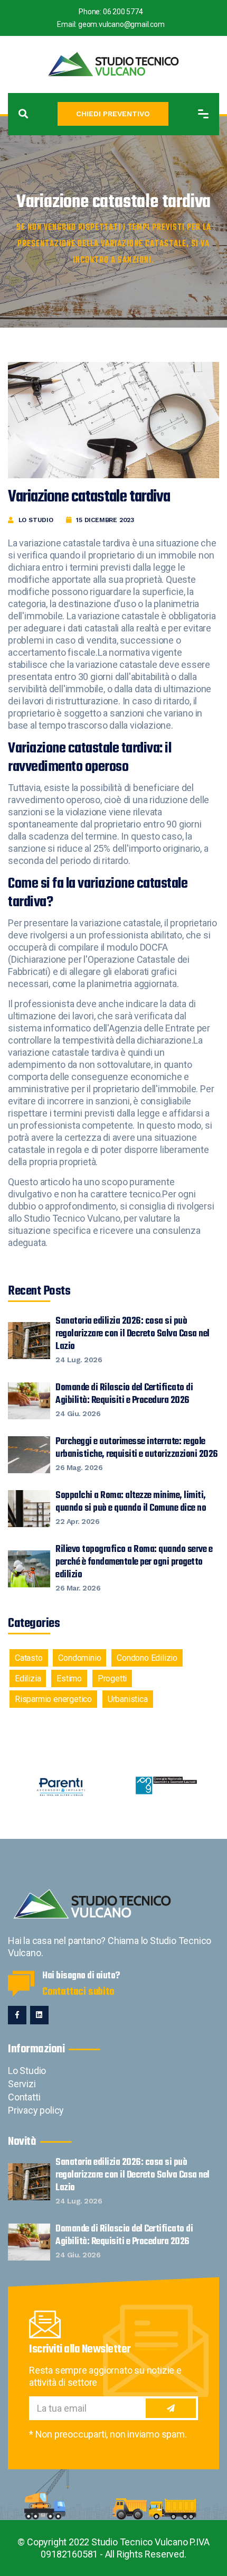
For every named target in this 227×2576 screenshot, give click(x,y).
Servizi (22, 2084)
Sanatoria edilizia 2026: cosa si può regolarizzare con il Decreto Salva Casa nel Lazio (133, 1340)
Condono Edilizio (147, 1658)
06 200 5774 (123, 12)
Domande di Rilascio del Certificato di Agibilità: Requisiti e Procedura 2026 (124, 1400)
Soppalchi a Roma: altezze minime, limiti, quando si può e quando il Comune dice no (131, 1508)
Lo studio (36, 520)
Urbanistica (128, 1699)
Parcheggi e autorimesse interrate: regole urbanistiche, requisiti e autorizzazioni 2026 (137, 1454)
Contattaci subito (78, 1992)
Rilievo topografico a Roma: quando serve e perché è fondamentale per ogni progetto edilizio (134, 1568)
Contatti (24, 2097)
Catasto (29, 1658)
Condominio (79, 1658)
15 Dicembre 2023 (105, 520)
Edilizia (28, 1678)
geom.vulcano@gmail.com (121, 24)
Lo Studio (27, 2071)
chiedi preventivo (113, 114)
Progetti (112, 1678)
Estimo (69, 1678)
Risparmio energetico (53, 1699)
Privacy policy (36, 2110)
